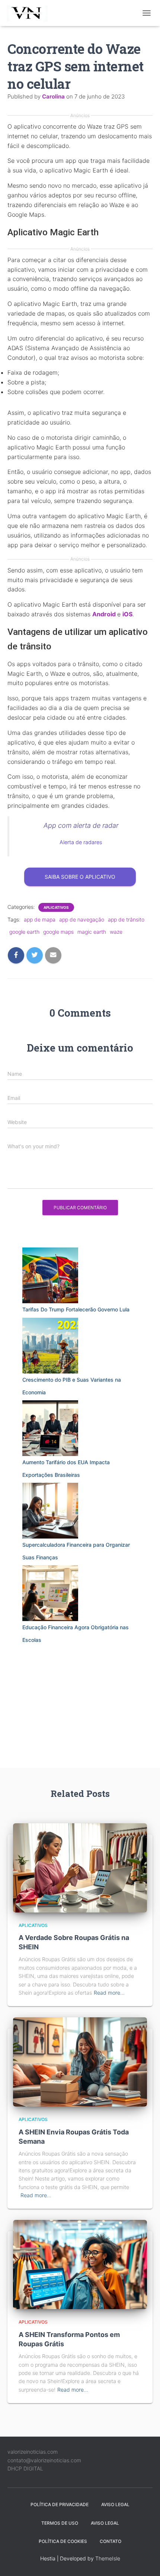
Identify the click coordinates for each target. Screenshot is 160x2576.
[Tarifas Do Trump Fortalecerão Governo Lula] (50, 1275)
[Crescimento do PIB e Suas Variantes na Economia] (50, 1346)
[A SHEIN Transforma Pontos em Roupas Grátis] (80, 2264)
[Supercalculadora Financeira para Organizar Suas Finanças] (50, 1511)
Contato (111, 2541)
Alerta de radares (81, 842)
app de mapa (40, 919)
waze (116, 932)
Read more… (109, 1993)
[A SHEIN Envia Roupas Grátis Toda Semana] (80, 2061)
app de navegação (82, 919)
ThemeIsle (108, 2558)
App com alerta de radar (81, 825)
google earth (24, 932)
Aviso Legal (115, 2504)
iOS (127, 614)
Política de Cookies (63, 2541)
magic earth (92, 932)
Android (104, 614)
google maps (58, 932)
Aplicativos (56, 907)
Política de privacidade (60, 2504)
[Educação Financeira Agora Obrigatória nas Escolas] (50, 1593)
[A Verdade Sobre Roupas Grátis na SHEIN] (80, 1867)
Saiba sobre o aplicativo (80, 877)
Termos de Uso (60, 2523)
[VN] (31, 13)
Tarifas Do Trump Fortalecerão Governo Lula (76, 1309)
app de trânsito (126, 919)
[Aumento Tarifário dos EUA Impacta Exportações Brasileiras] (50, 1428)
